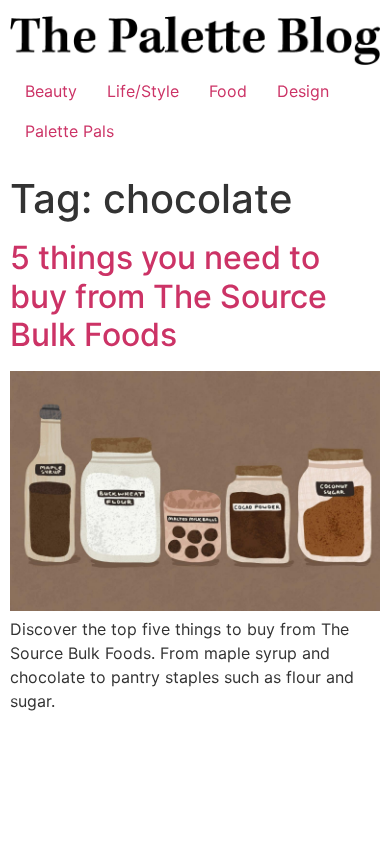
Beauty (51, 91)
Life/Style (143, 91)
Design (303, 91)
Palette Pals (69, 131)
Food (228, 91)
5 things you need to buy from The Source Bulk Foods (168, 296)
